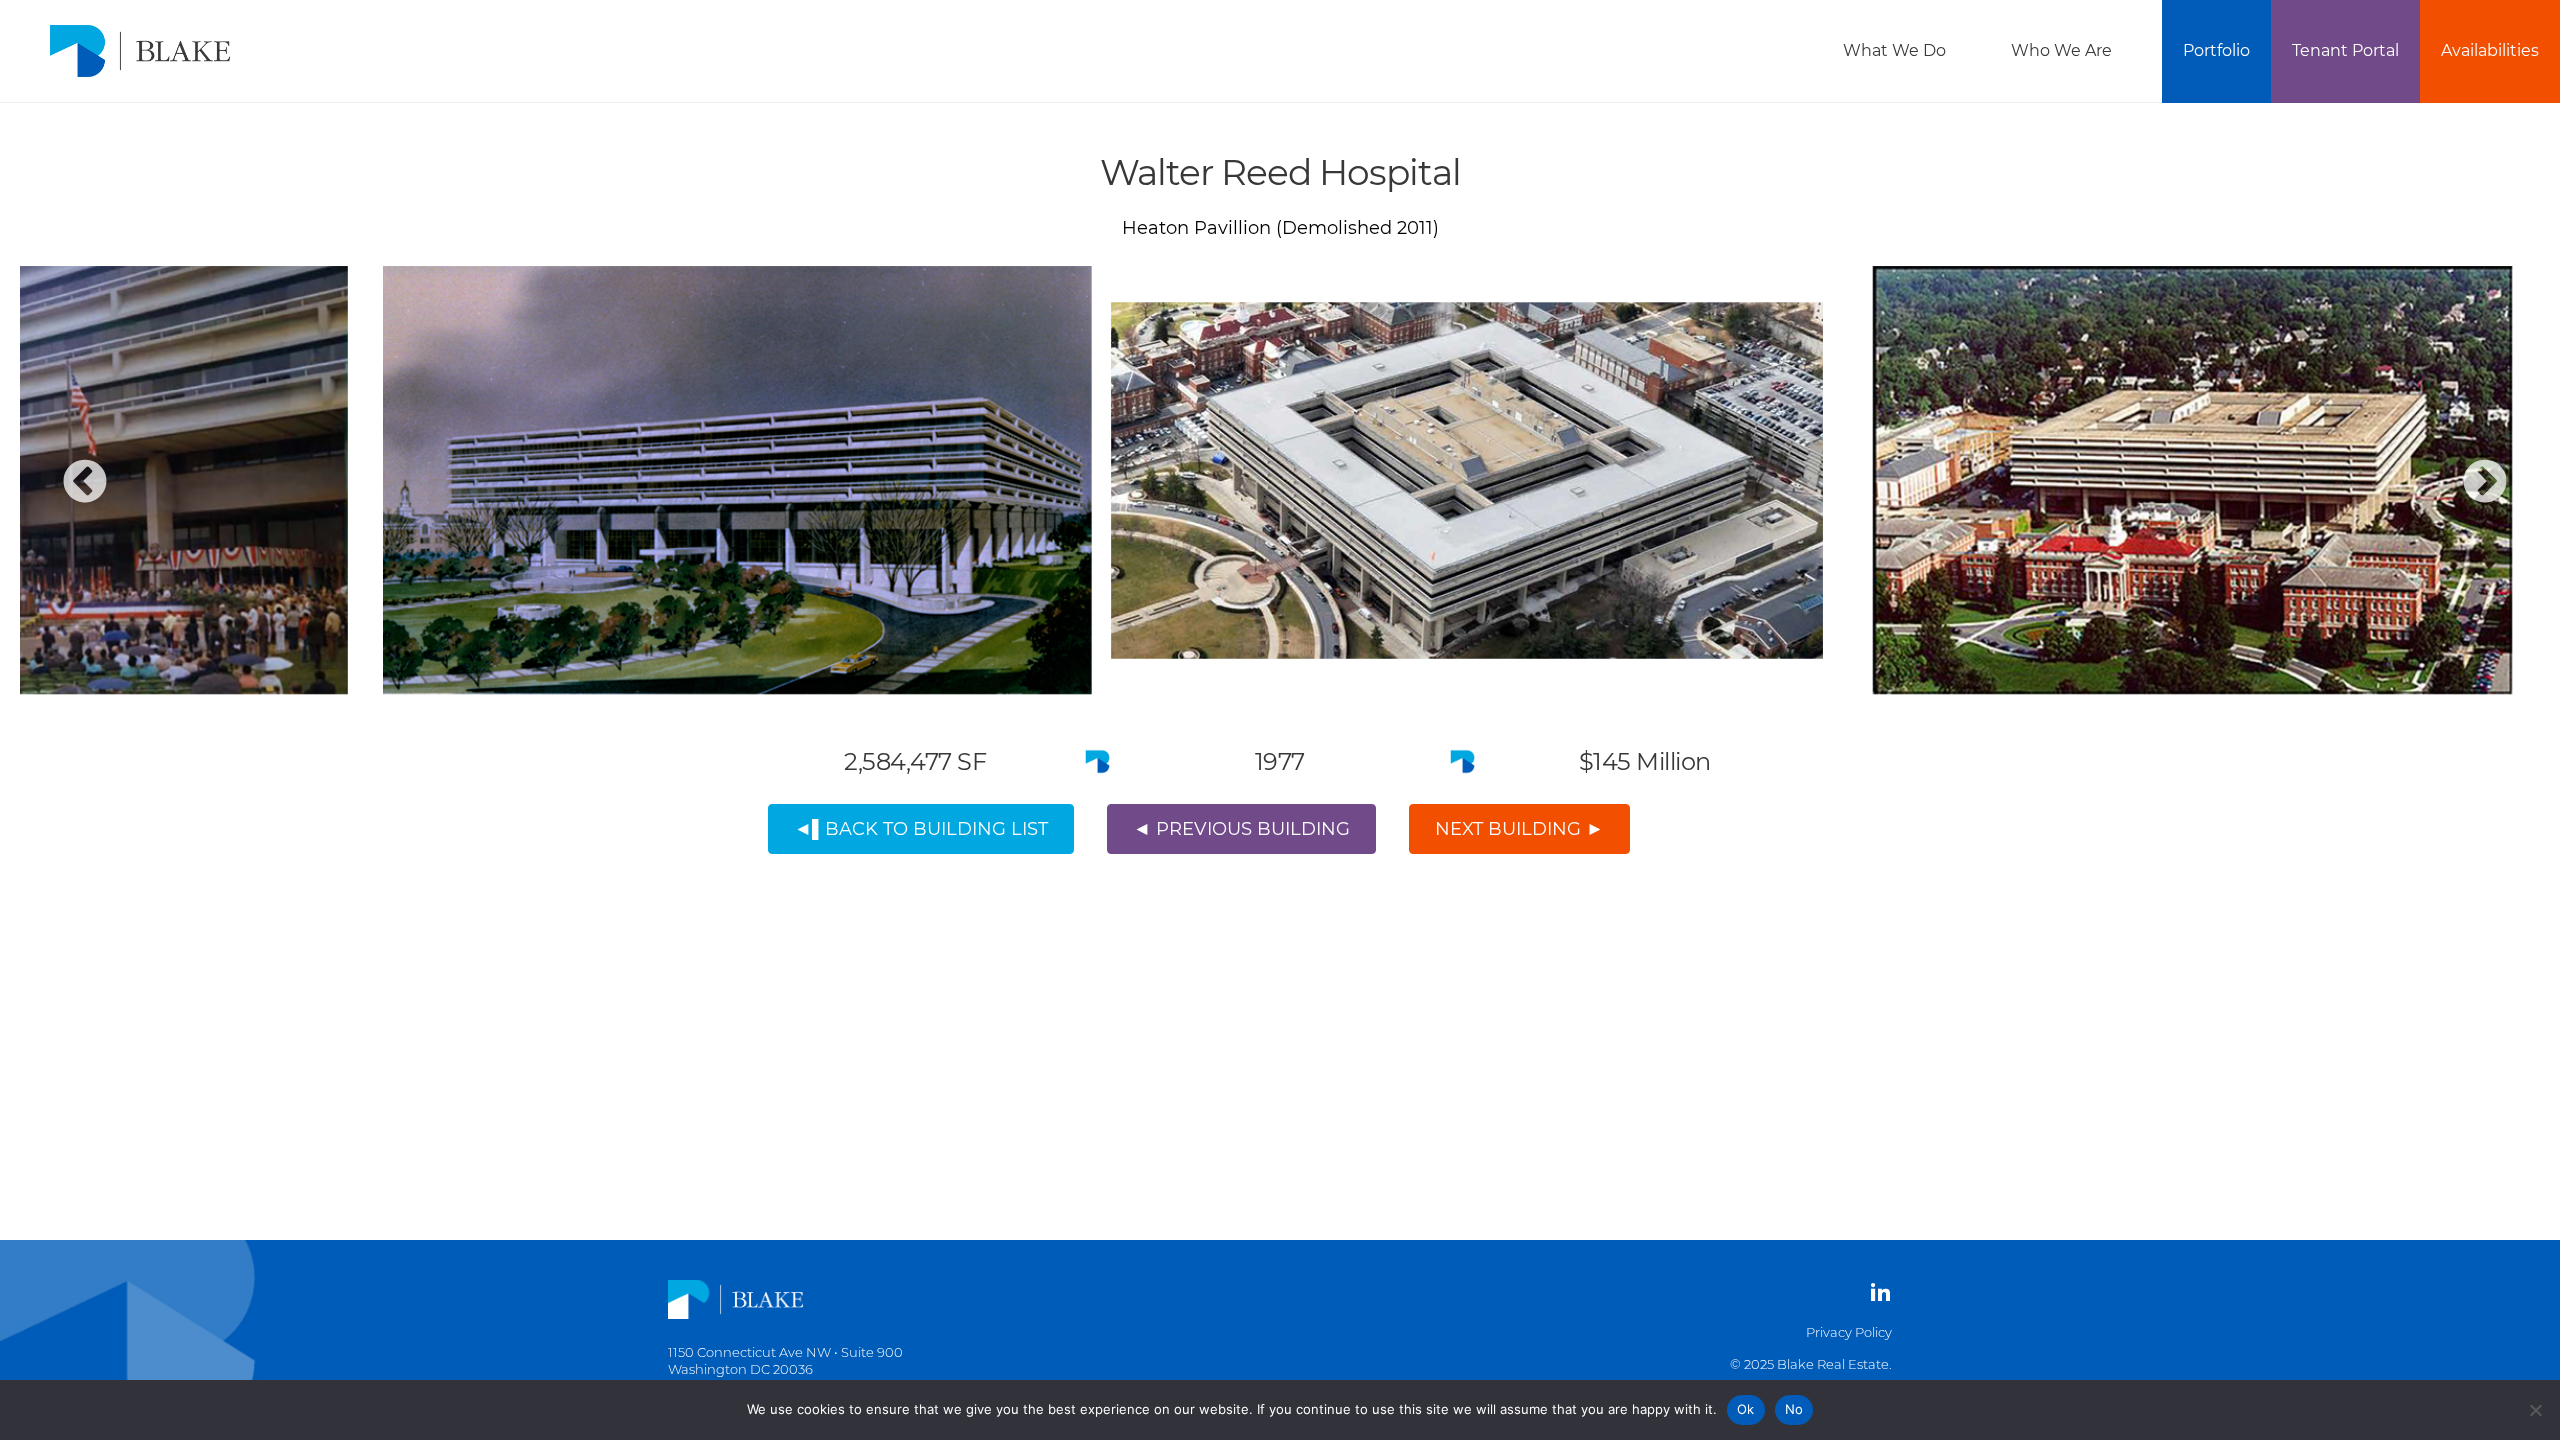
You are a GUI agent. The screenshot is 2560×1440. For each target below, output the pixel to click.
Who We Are (2061, 50)
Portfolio (2216, 50)
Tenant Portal (2345, 50)
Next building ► (1519, 829)
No (1794, 1409)
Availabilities (2490, 50)
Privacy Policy (1849, 1332)
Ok (1746, 1409)
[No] (2535, 1410)
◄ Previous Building (1241, 829)
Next (2485, 483)
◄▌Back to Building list (921, 829)
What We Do (1894, 50)
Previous (85, 483)
